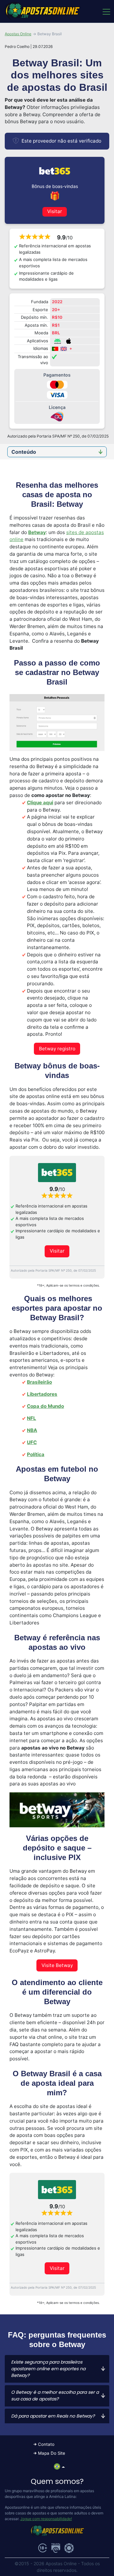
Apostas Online (18, 34)
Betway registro (57, 1049)
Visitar (55, 211)
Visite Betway (57, 1965)
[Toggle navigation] (106, 11)
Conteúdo (24, 452)
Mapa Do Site (52, 2453)
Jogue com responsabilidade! (46, 2519)
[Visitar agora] (57, 1173)
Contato (46, 2444)
